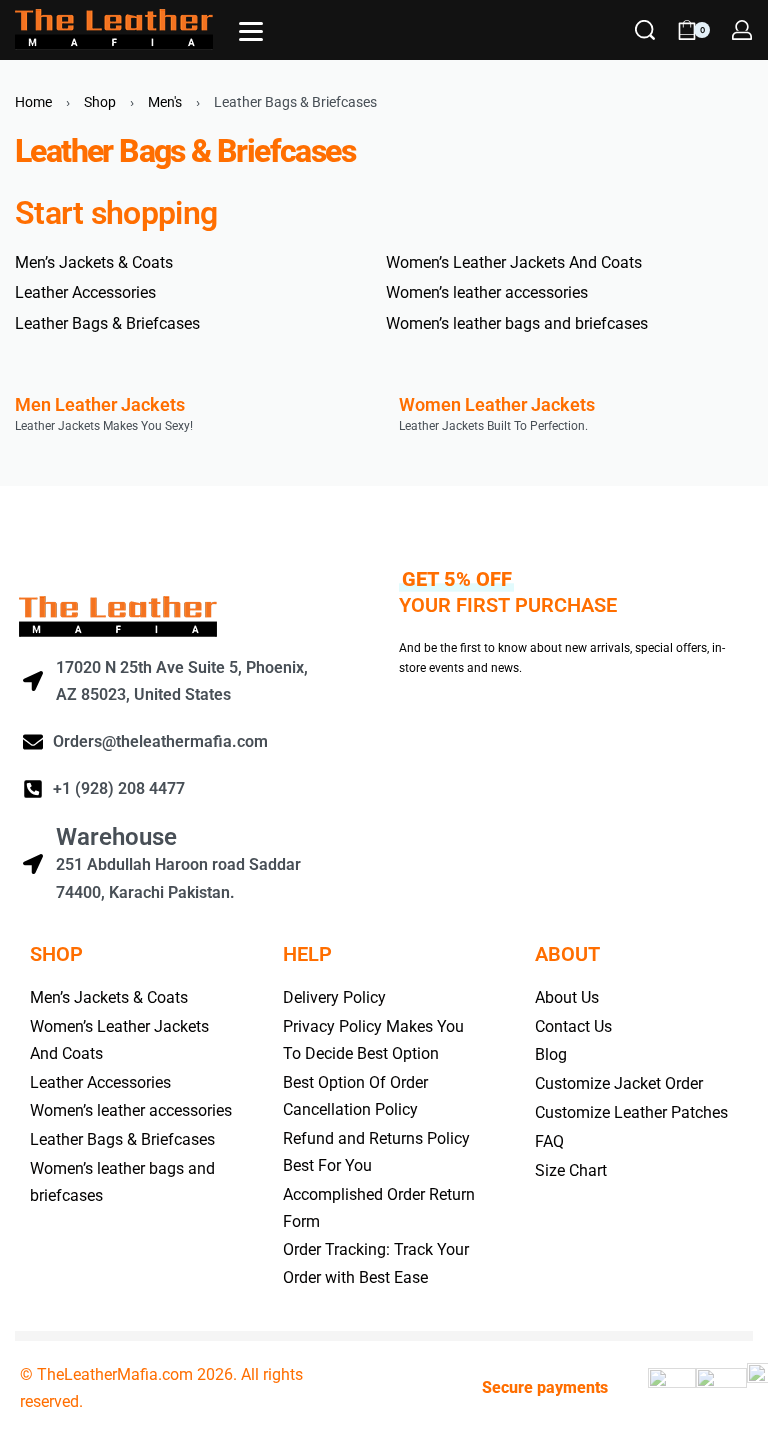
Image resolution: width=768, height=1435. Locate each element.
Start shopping (116, 213)
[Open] (251, 31)
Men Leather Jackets (100, 404)
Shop (100, 102)
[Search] (645, 30)
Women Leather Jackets (497, 404)
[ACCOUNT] (742, 30)
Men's (165, 102)
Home (33, 102)
